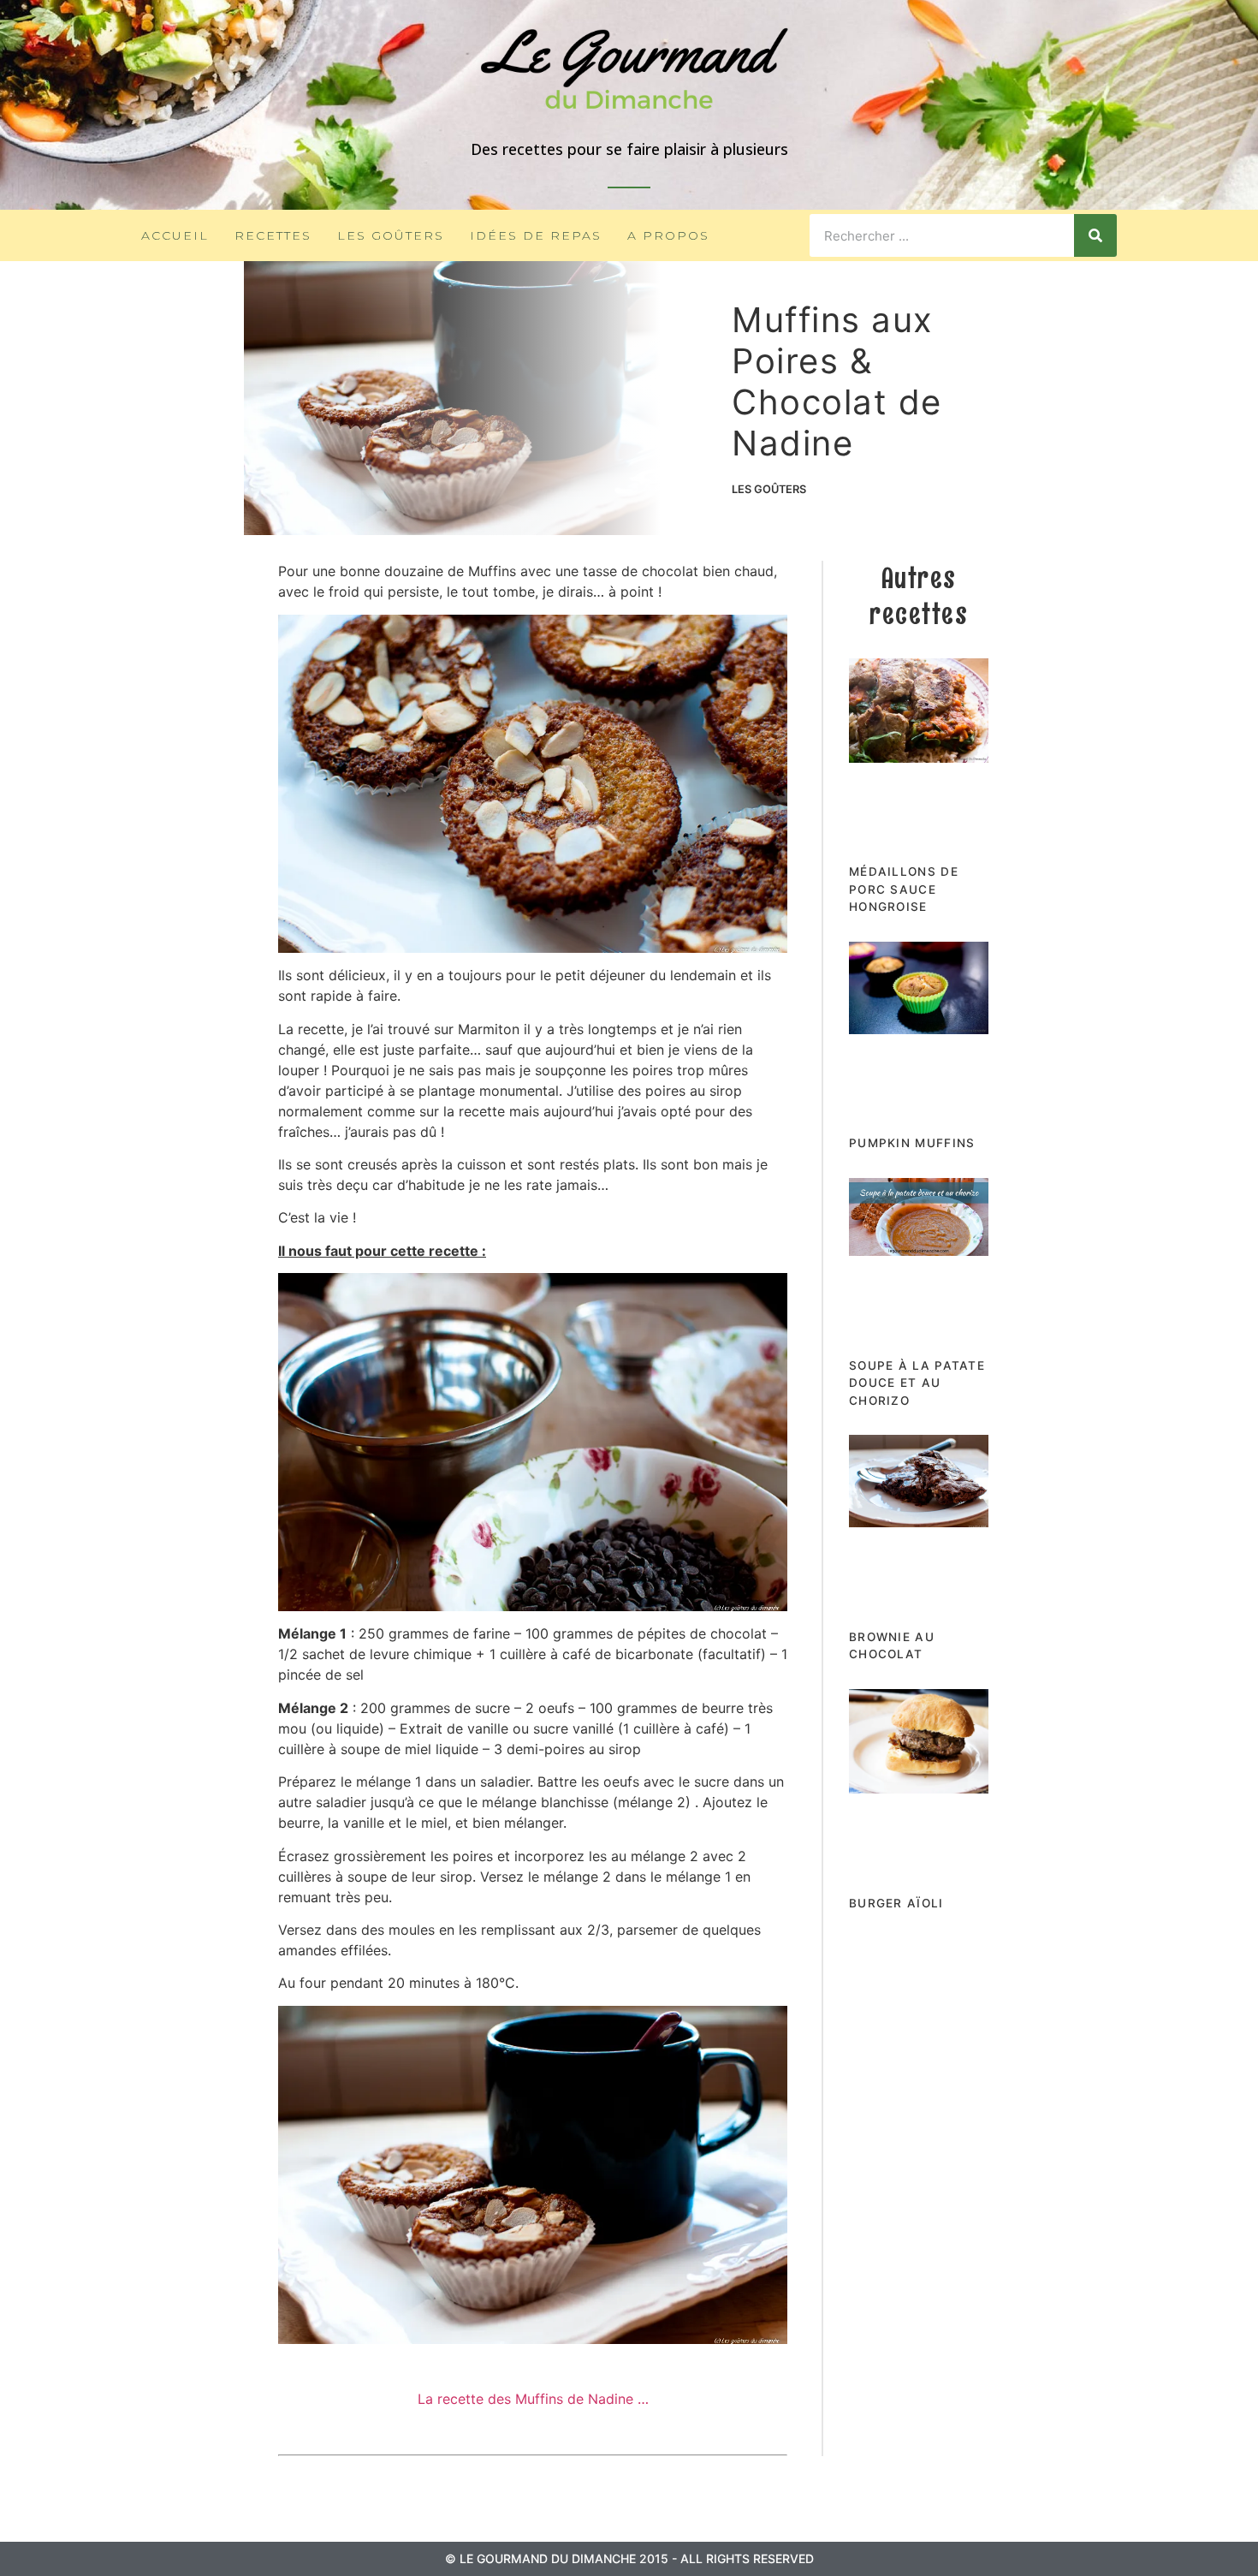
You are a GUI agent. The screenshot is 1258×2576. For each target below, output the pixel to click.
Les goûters (391, 235)
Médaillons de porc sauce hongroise (904, 889)
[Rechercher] (1095, 235)
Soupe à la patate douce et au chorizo (917, 1383)
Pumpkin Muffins (912, 1143)
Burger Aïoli (896, 1903)
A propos (668, 235)
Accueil (175, 235)
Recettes (273, 235)
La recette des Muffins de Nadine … (533, 2399)
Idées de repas (536, 235)
